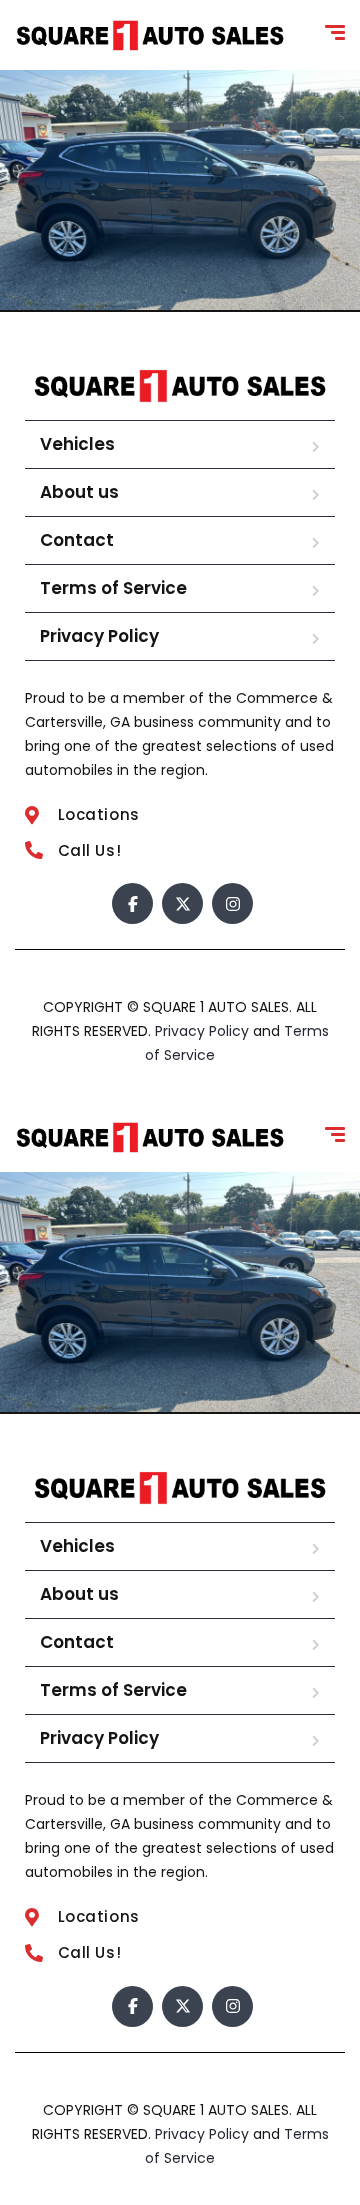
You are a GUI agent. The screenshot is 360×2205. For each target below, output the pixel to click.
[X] (182, 903)
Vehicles (77, 444)
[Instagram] (232, 903)
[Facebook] (132, 903)
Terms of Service (113, 588)
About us (79, 492)
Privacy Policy (99, 636)
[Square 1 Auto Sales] (150, 35)
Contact (77, 540)
